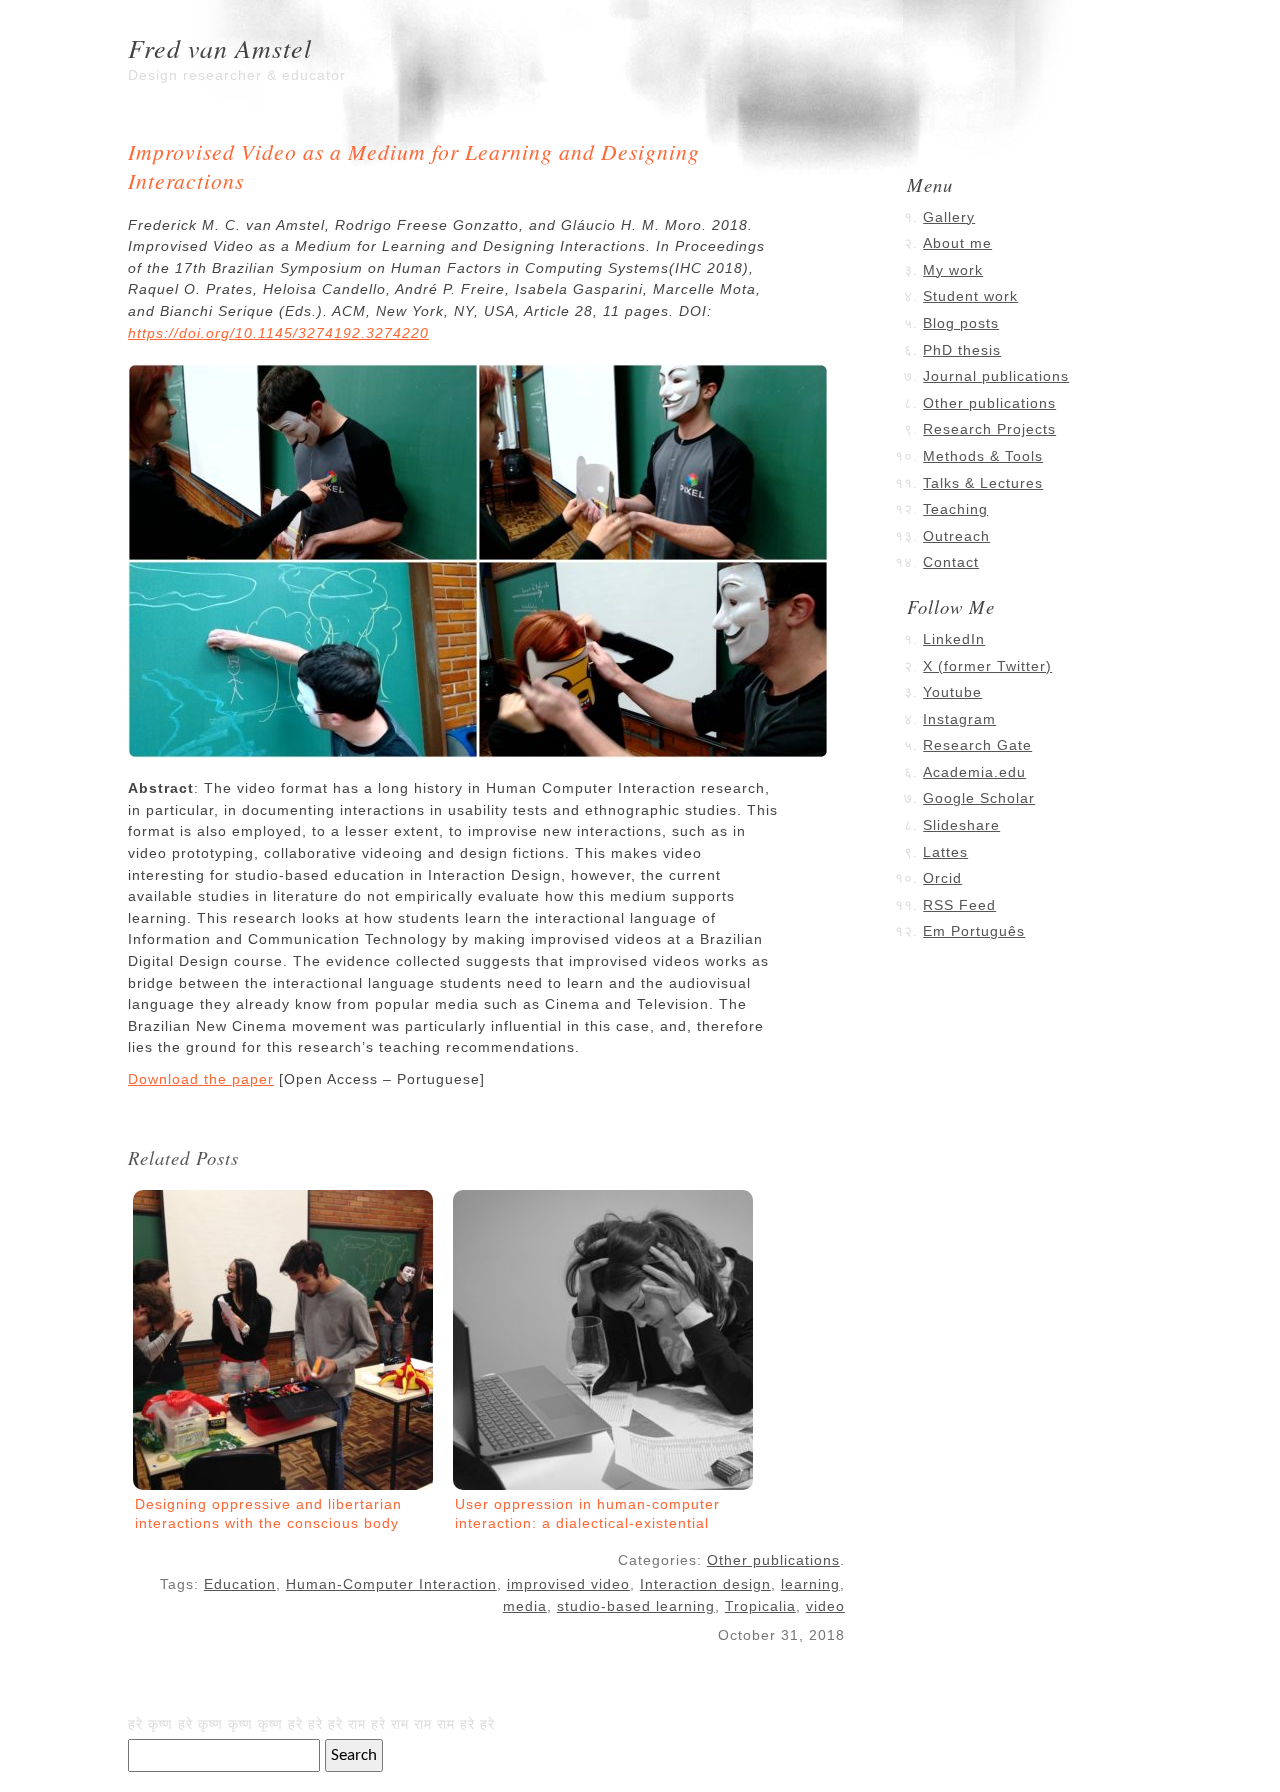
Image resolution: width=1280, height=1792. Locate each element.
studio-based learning (636, 1606)
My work (953, 270)
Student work (970, 296)
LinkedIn (954, 639)
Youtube (952, 692)
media (525, 1606)
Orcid (942, 878)
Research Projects (989, 429)
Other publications (773, 1560)
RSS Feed (959, 905)
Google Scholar (979, 798)
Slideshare (961, 825)
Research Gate (977, 745)
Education (240, 1584)
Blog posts (961, 323)
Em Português (974, 931)
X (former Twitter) (987, 666)
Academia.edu (974, 772)
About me (957, 243)
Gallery (949, 217)
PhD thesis (962, 350)
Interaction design (705, 1584)
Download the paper (201, 1079)
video (825, 1606)
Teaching (955, 509)
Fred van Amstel (220, 47)
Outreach (956, 536)
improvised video (568, 1584)
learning (810, 1584)
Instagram (959, 719)
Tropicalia (760, 1606)
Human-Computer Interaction (391, 1584)
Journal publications (996, 376)
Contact (951, 562)
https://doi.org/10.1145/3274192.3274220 (278, 333)
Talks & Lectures (983, 483)
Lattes (945, 852)
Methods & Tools (983, 456)
